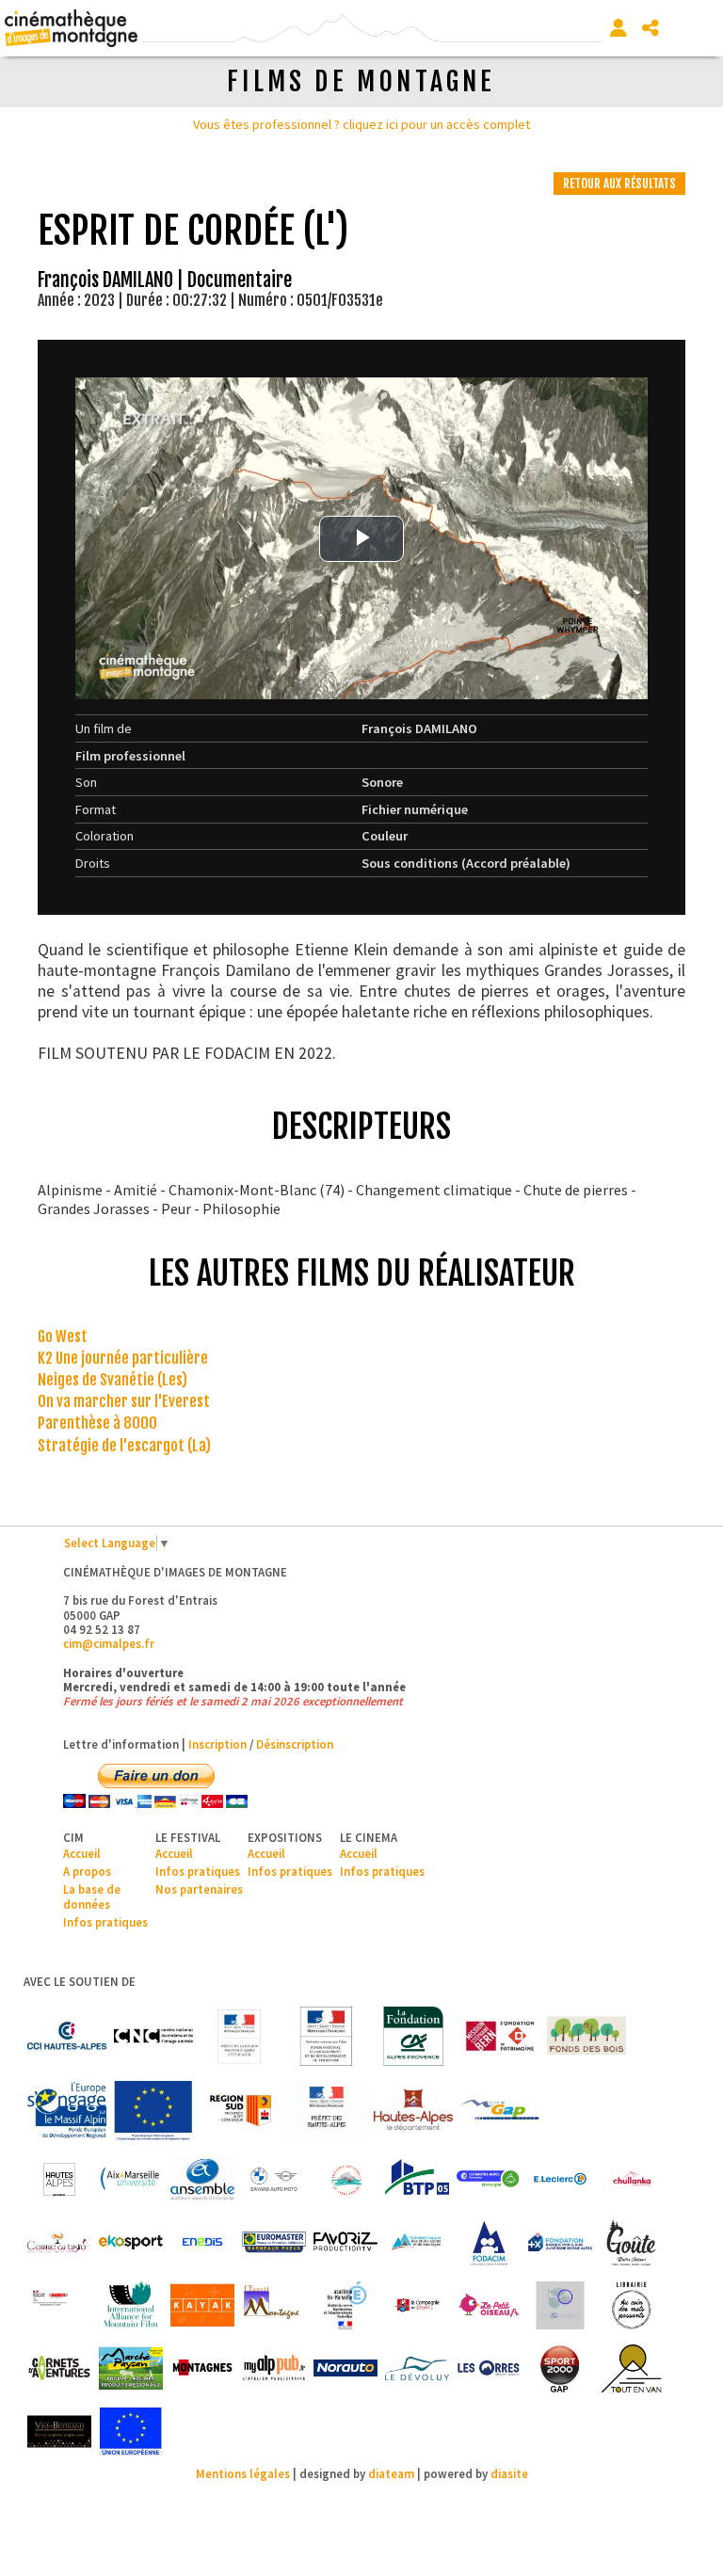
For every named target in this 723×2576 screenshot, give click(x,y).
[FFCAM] (417, 2242)
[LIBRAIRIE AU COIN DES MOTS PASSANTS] (632, 2305)
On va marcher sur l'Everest (124, 1401)
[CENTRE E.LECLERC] (560, 2179)
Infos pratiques (105, 1922)
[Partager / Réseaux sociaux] (651, 28)
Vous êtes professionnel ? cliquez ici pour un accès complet (361, 124)
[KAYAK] (202, 2305)
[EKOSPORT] (131, 2242)
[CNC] (153, 2036)
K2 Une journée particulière (123, 1358)
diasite (509, 2473)
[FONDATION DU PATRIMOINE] (500, 2036)
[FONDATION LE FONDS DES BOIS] (586, 2036)
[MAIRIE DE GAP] (500, 2111)
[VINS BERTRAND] (59, 2432)
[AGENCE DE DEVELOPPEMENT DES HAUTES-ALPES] (59, 2179)
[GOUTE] (632, 2242)
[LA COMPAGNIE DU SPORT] (417, 2305)
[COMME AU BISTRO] (59, 2242)
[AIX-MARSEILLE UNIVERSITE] (131, 2179)
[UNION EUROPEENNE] (131, 2432)
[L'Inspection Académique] (345, 2305)
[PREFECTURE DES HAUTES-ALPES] (327, 2111)
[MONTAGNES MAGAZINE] (202, 2368)
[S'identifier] (619, 28)
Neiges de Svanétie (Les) (112, 1380)
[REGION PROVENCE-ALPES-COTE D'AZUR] (240, 2111)
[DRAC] (240, 2036)
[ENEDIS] (202, 2242)
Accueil (82, 1853)
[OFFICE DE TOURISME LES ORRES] (489, 2368)
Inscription (217, 1744)
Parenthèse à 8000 (97, 1423)
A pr (73, 1871)
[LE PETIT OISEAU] (489, 2305)
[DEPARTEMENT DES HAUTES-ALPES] (413, 2111)
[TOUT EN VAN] (632, 2368)
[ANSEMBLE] (202, 2179)
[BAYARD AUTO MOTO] (274, 2179)
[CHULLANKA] (632, 2179)
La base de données (92, 1896)
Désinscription (295, 1744)
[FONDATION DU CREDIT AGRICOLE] (413, 2036)
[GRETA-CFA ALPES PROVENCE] (59, 2305)
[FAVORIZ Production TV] (345, 2242)
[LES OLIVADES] (560, 2305)
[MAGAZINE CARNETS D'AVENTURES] (59, 2368)
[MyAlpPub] (274, 2368)
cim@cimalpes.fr (109, 1643)
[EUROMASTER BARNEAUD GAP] (274, 2242)
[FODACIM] (489, 2242)
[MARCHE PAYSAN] (131, 2368)
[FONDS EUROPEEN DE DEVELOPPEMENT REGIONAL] (153, 2111)
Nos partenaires (199, 1889)
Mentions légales (243, 2473)
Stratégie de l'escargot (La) (124, 1446)
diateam (391, 2473)
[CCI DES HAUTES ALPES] (67, 2036)
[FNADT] (327, 2036)
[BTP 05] (417, 2179)
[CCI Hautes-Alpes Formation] (489, 2179)
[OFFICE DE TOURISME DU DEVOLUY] (417, 2368)
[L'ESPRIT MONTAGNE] (274, 2305)
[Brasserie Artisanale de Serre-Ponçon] (345, 2179)
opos (97, 1871)
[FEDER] (67, 2111)
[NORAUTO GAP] (345, 2368)
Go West (63, 1336)
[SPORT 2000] (560, 2368)
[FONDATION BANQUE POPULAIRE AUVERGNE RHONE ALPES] (560, 2242)
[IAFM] (131, 2305)
